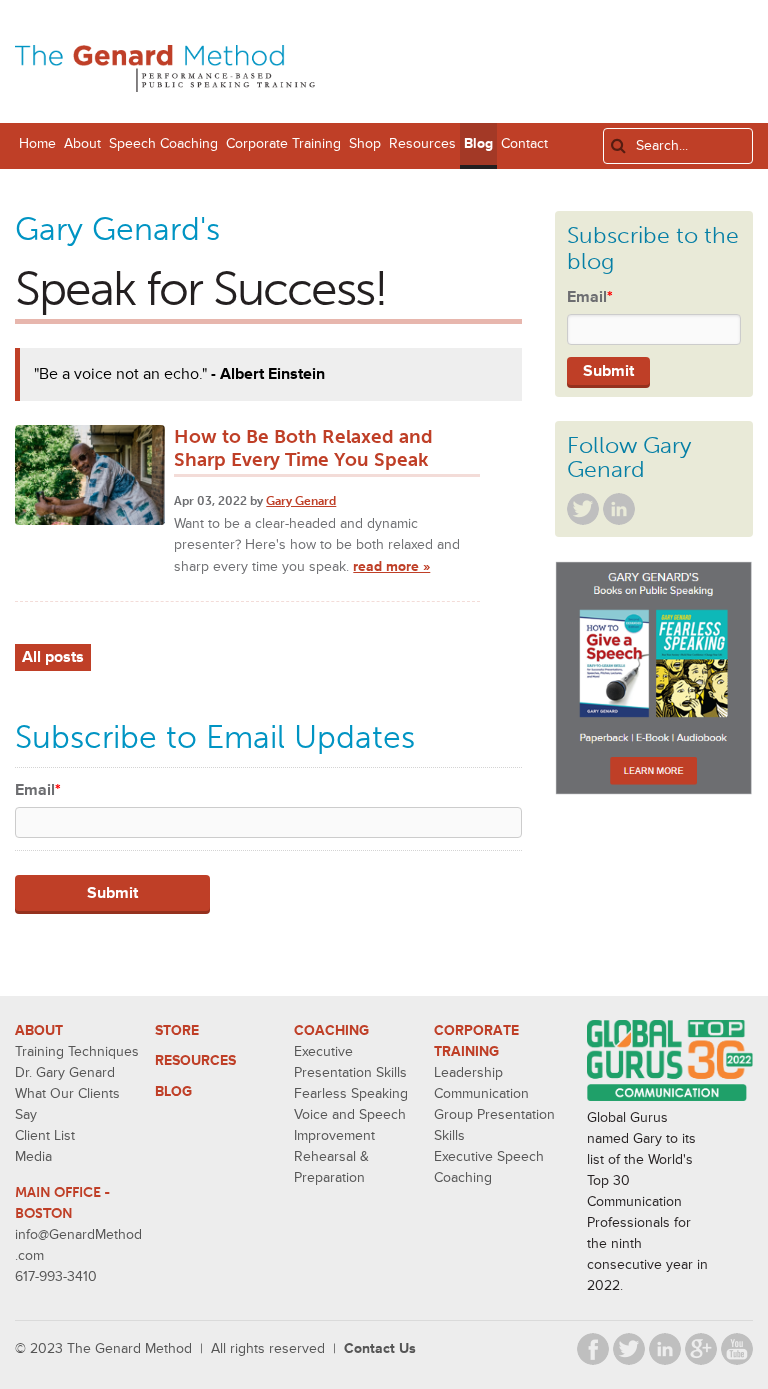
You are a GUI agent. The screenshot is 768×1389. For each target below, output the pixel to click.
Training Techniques (77, 1051)
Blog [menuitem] (478, 143)
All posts (53, 657)
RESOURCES (195, 1060)
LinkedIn (619, 509)
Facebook (593, 1349)
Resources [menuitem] (422, 143)
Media (33, 1156)
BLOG (173, 1091)
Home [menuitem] (37, 143)
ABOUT (39, 1030)
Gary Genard (301, 501)
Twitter (583, 509)
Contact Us (380, 1348)
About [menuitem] (82, 143)
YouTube (737, 1349)
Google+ (701, 1349)
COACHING (331, 1030)
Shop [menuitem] (365, 143)
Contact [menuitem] (524, 143)
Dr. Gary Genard (65, 1072)
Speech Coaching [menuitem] (163, 143)
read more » (391, 566)
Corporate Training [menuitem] (283, 143)
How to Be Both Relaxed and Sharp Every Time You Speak (303, 448)
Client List (45, 1135)
